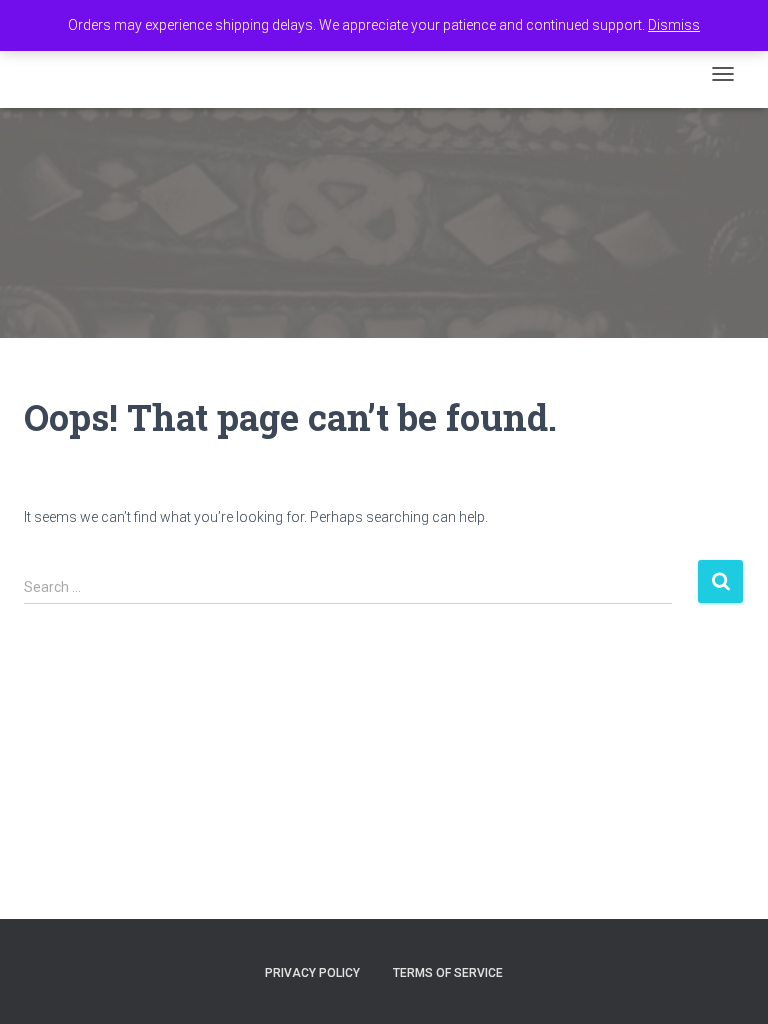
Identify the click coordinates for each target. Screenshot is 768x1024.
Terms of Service (448, 973)
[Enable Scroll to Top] (728, 984)
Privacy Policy (312, 973)
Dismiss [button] (674, 25)
